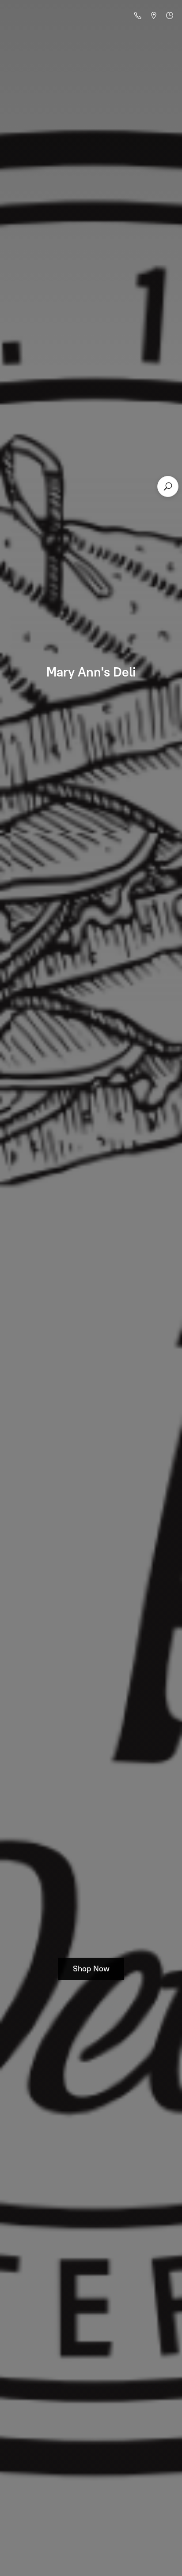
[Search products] (168, 486)
